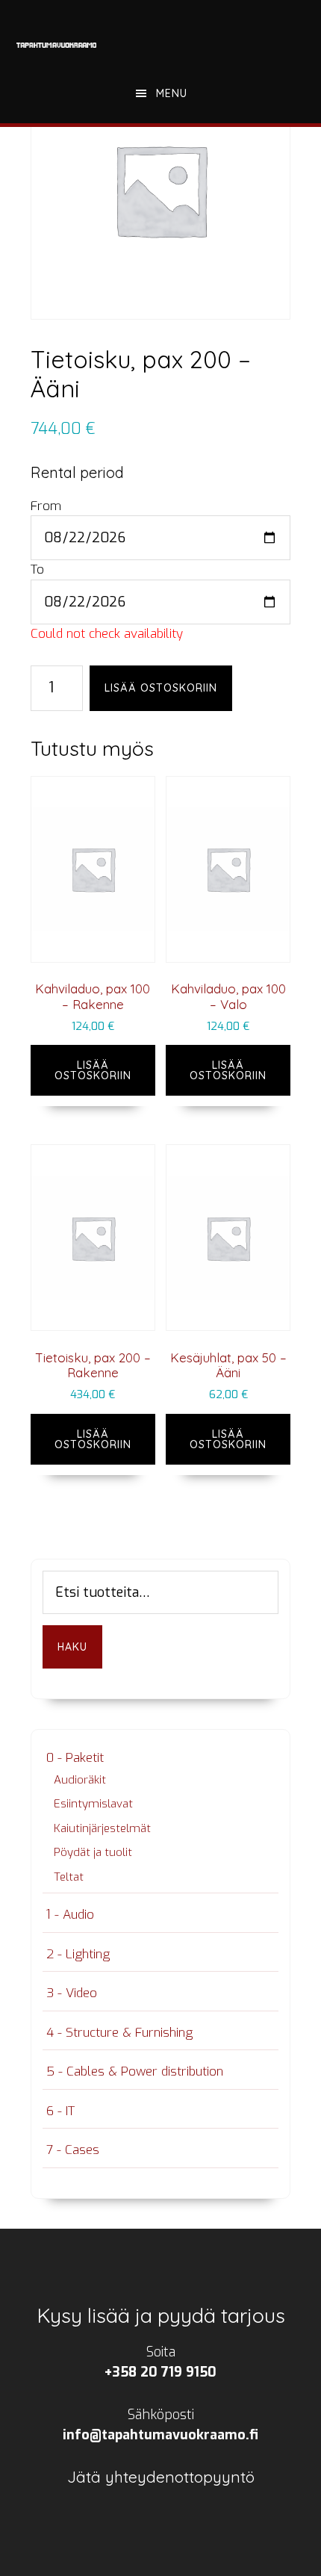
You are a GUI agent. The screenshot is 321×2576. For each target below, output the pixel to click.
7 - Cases (73, 2150)
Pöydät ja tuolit (93, 1852)
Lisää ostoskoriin (161, 688)
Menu (172, 93)
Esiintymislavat (93, 1804)
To (37, 569)
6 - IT (60, 2111)
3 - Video (72, 1993)
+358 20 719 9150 (160, 2372)
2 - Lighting (78, 1954)
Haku (72, 1647)
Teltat (69, 1877)
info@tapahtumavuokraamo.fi (160, 2435)
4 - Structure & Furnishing (119, 2033)
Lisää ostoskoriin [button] (93, 1070)
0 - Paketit (75, 1758)
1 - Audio (70, 1915)
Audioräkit (80, 1780)
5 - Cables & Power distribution (135, 2071)
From (46, 506)
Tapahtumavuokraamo (57, 45)
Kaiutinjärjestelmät (102, 1828)
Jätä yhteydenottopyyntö (161, 2477)
